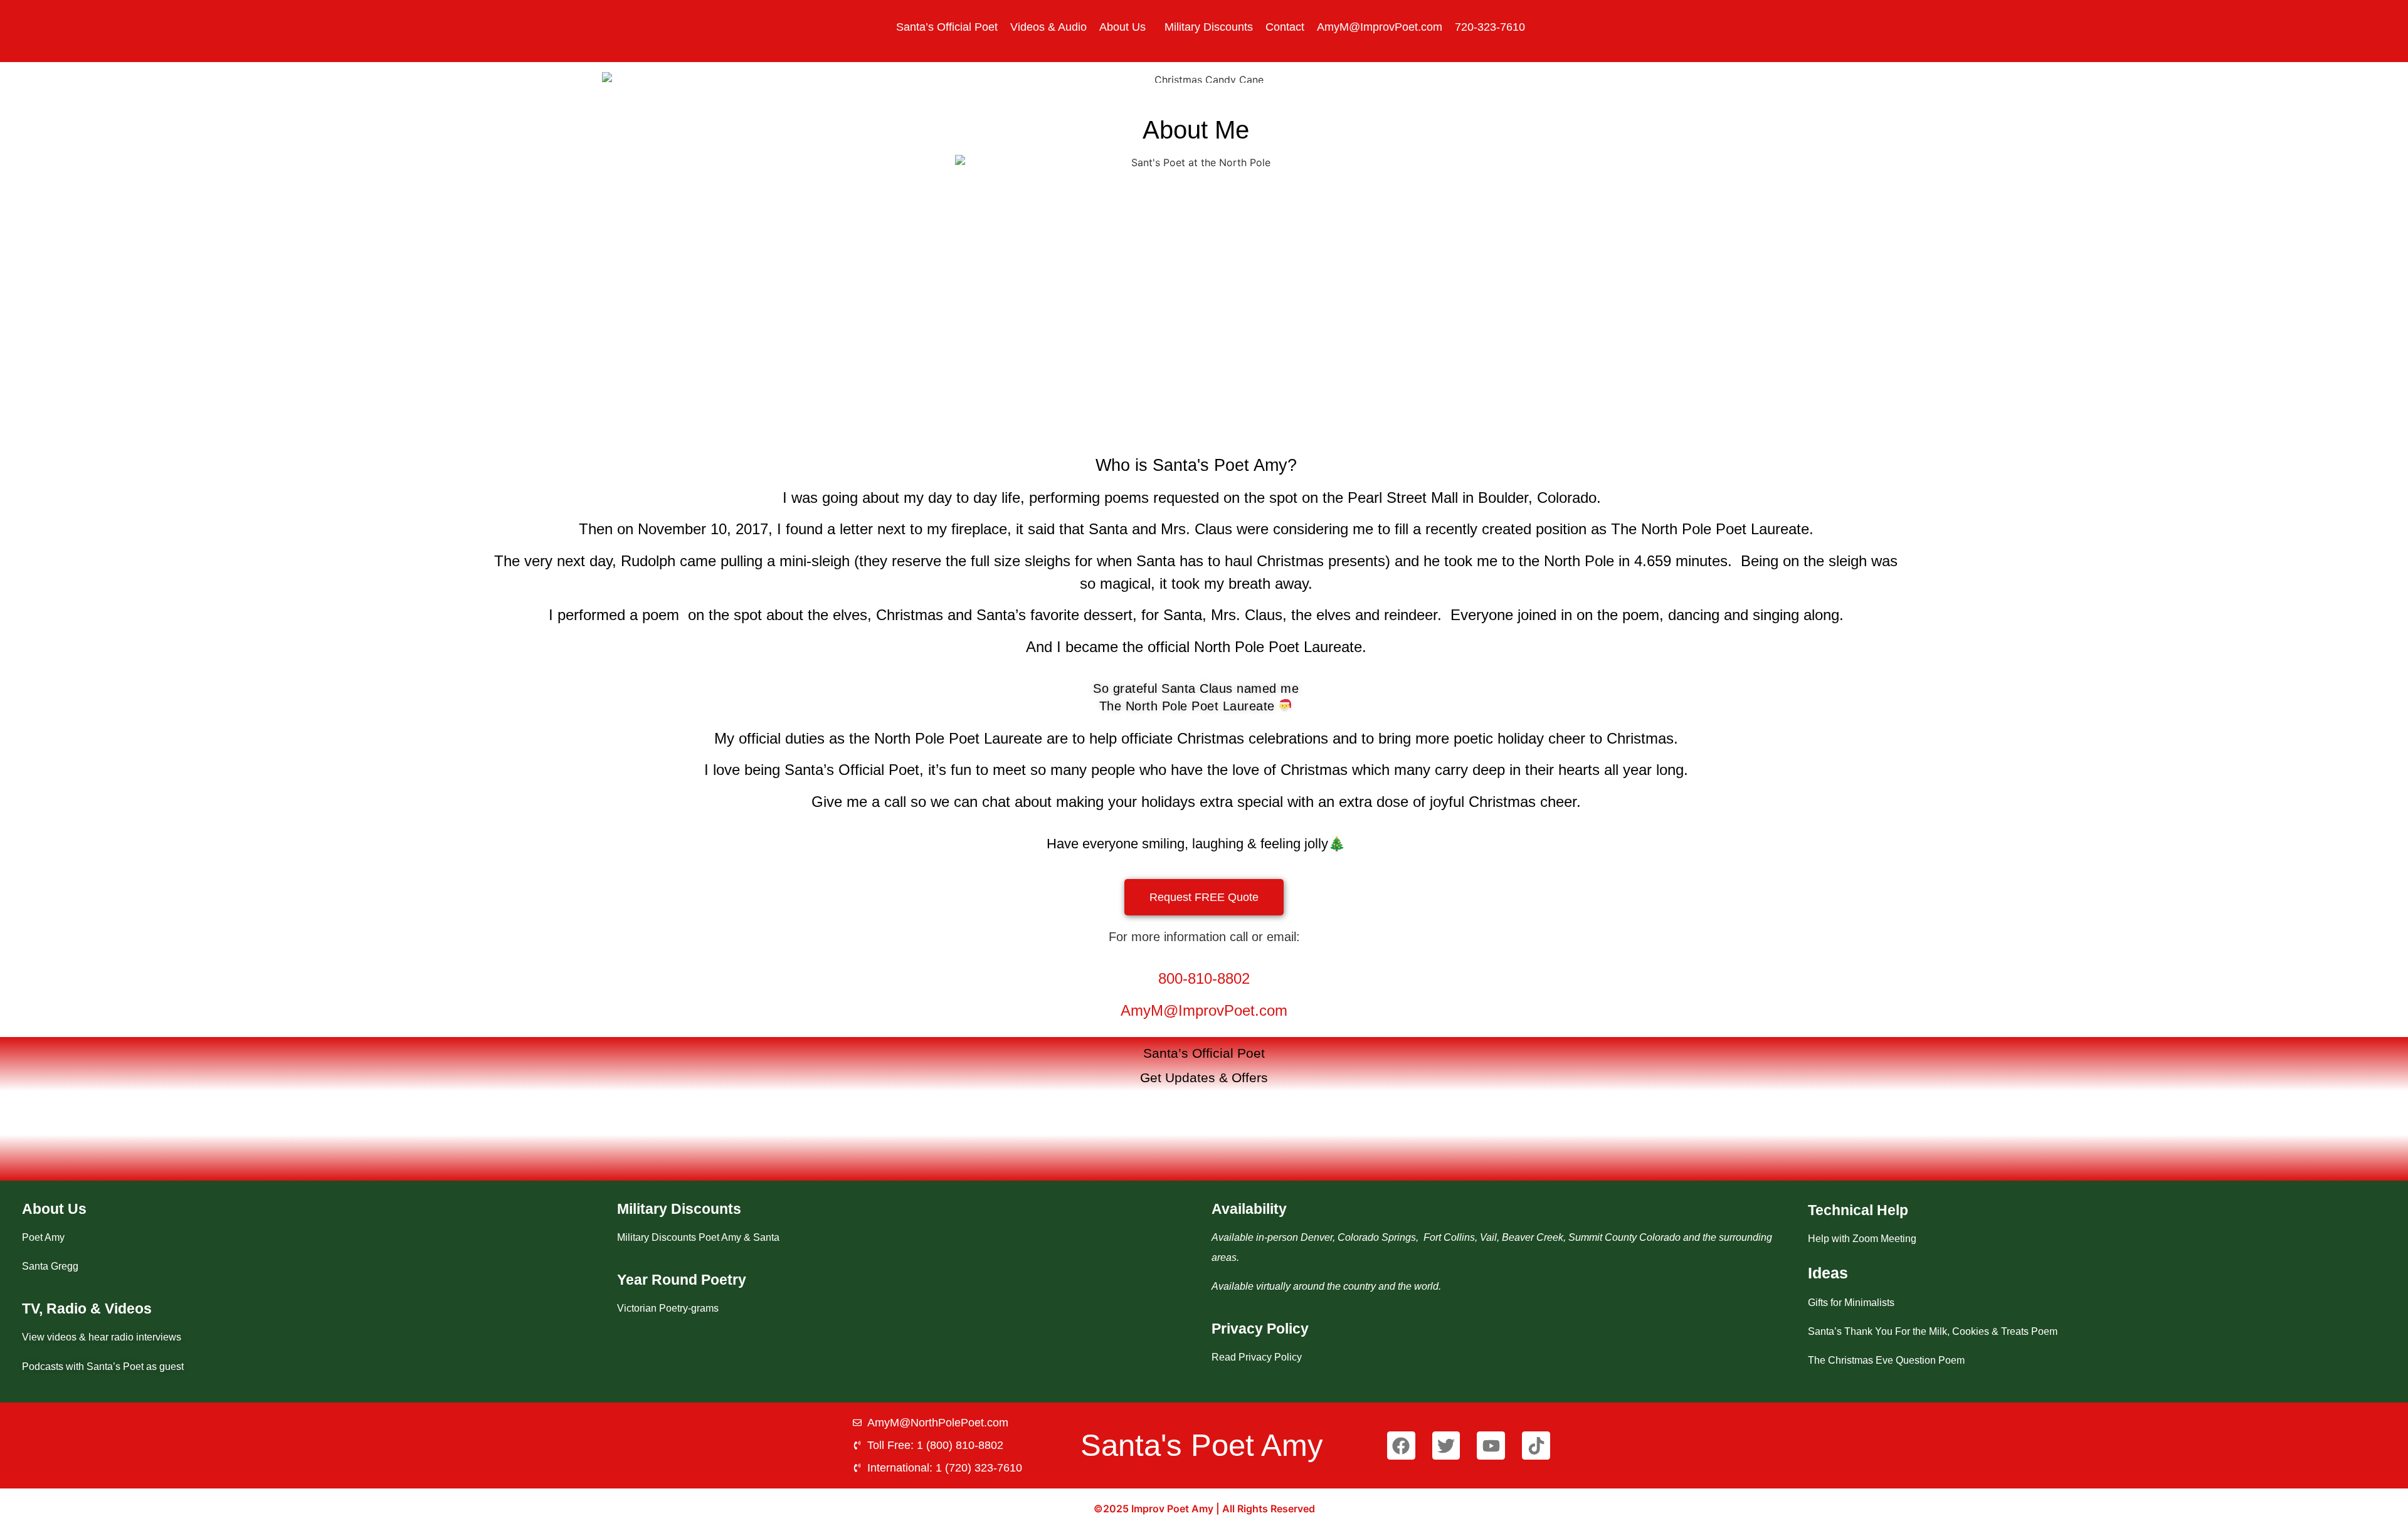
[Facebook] (1401, 1446)
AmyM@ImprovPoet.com (1380, 27)
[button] (1126, 27)
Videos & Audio (1048, 27)
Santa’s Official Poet (947, 27)
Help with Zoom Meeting (1862, 1239)
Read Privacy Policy (1257, 1357)
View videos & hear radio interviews (102, 1337)
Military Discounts (1209, 27)
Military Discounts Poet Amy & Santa (698, 1237)
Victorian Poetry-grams (668, 1308)
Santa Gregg (50, 1266)
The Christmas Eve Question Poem (1886, 1360)
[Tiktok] (1536, 1446)
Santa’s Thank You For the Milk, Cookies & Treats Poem (1933, 1331)
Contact (1285, 27)
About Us (1122, 27)
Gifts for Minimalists (1851, 1303)
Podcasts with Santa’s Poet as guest (103, 1367)
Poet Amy (43, 1237)
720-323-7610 (1490, 27)
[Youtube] (1491, 1446)
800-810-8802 (1204, 978)
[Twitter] (1446, 1446)
